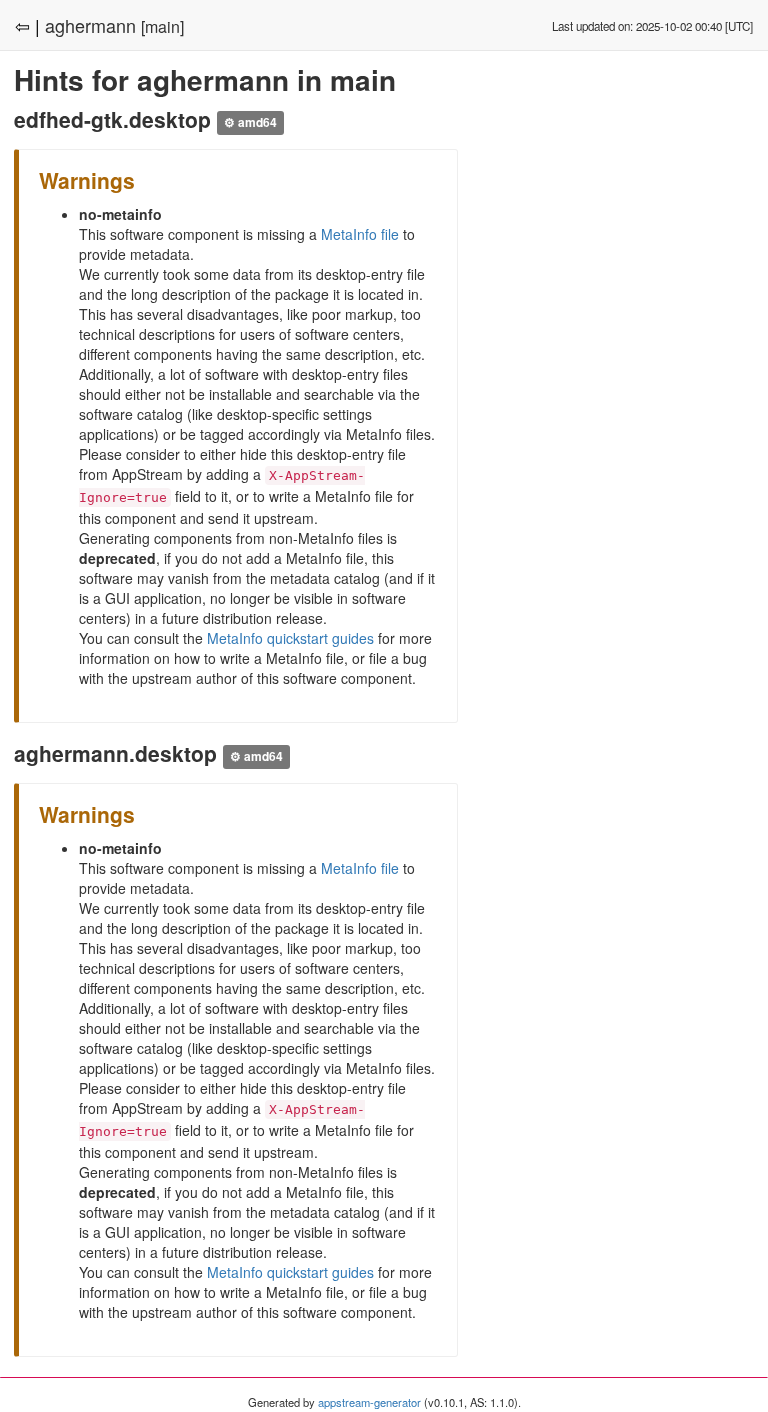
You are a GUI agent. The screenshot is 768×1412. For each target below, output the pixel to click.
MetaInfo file (360, 234)
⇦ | (27, 25)
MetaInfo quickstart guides (290, 638)
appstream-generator (369, 1402)
